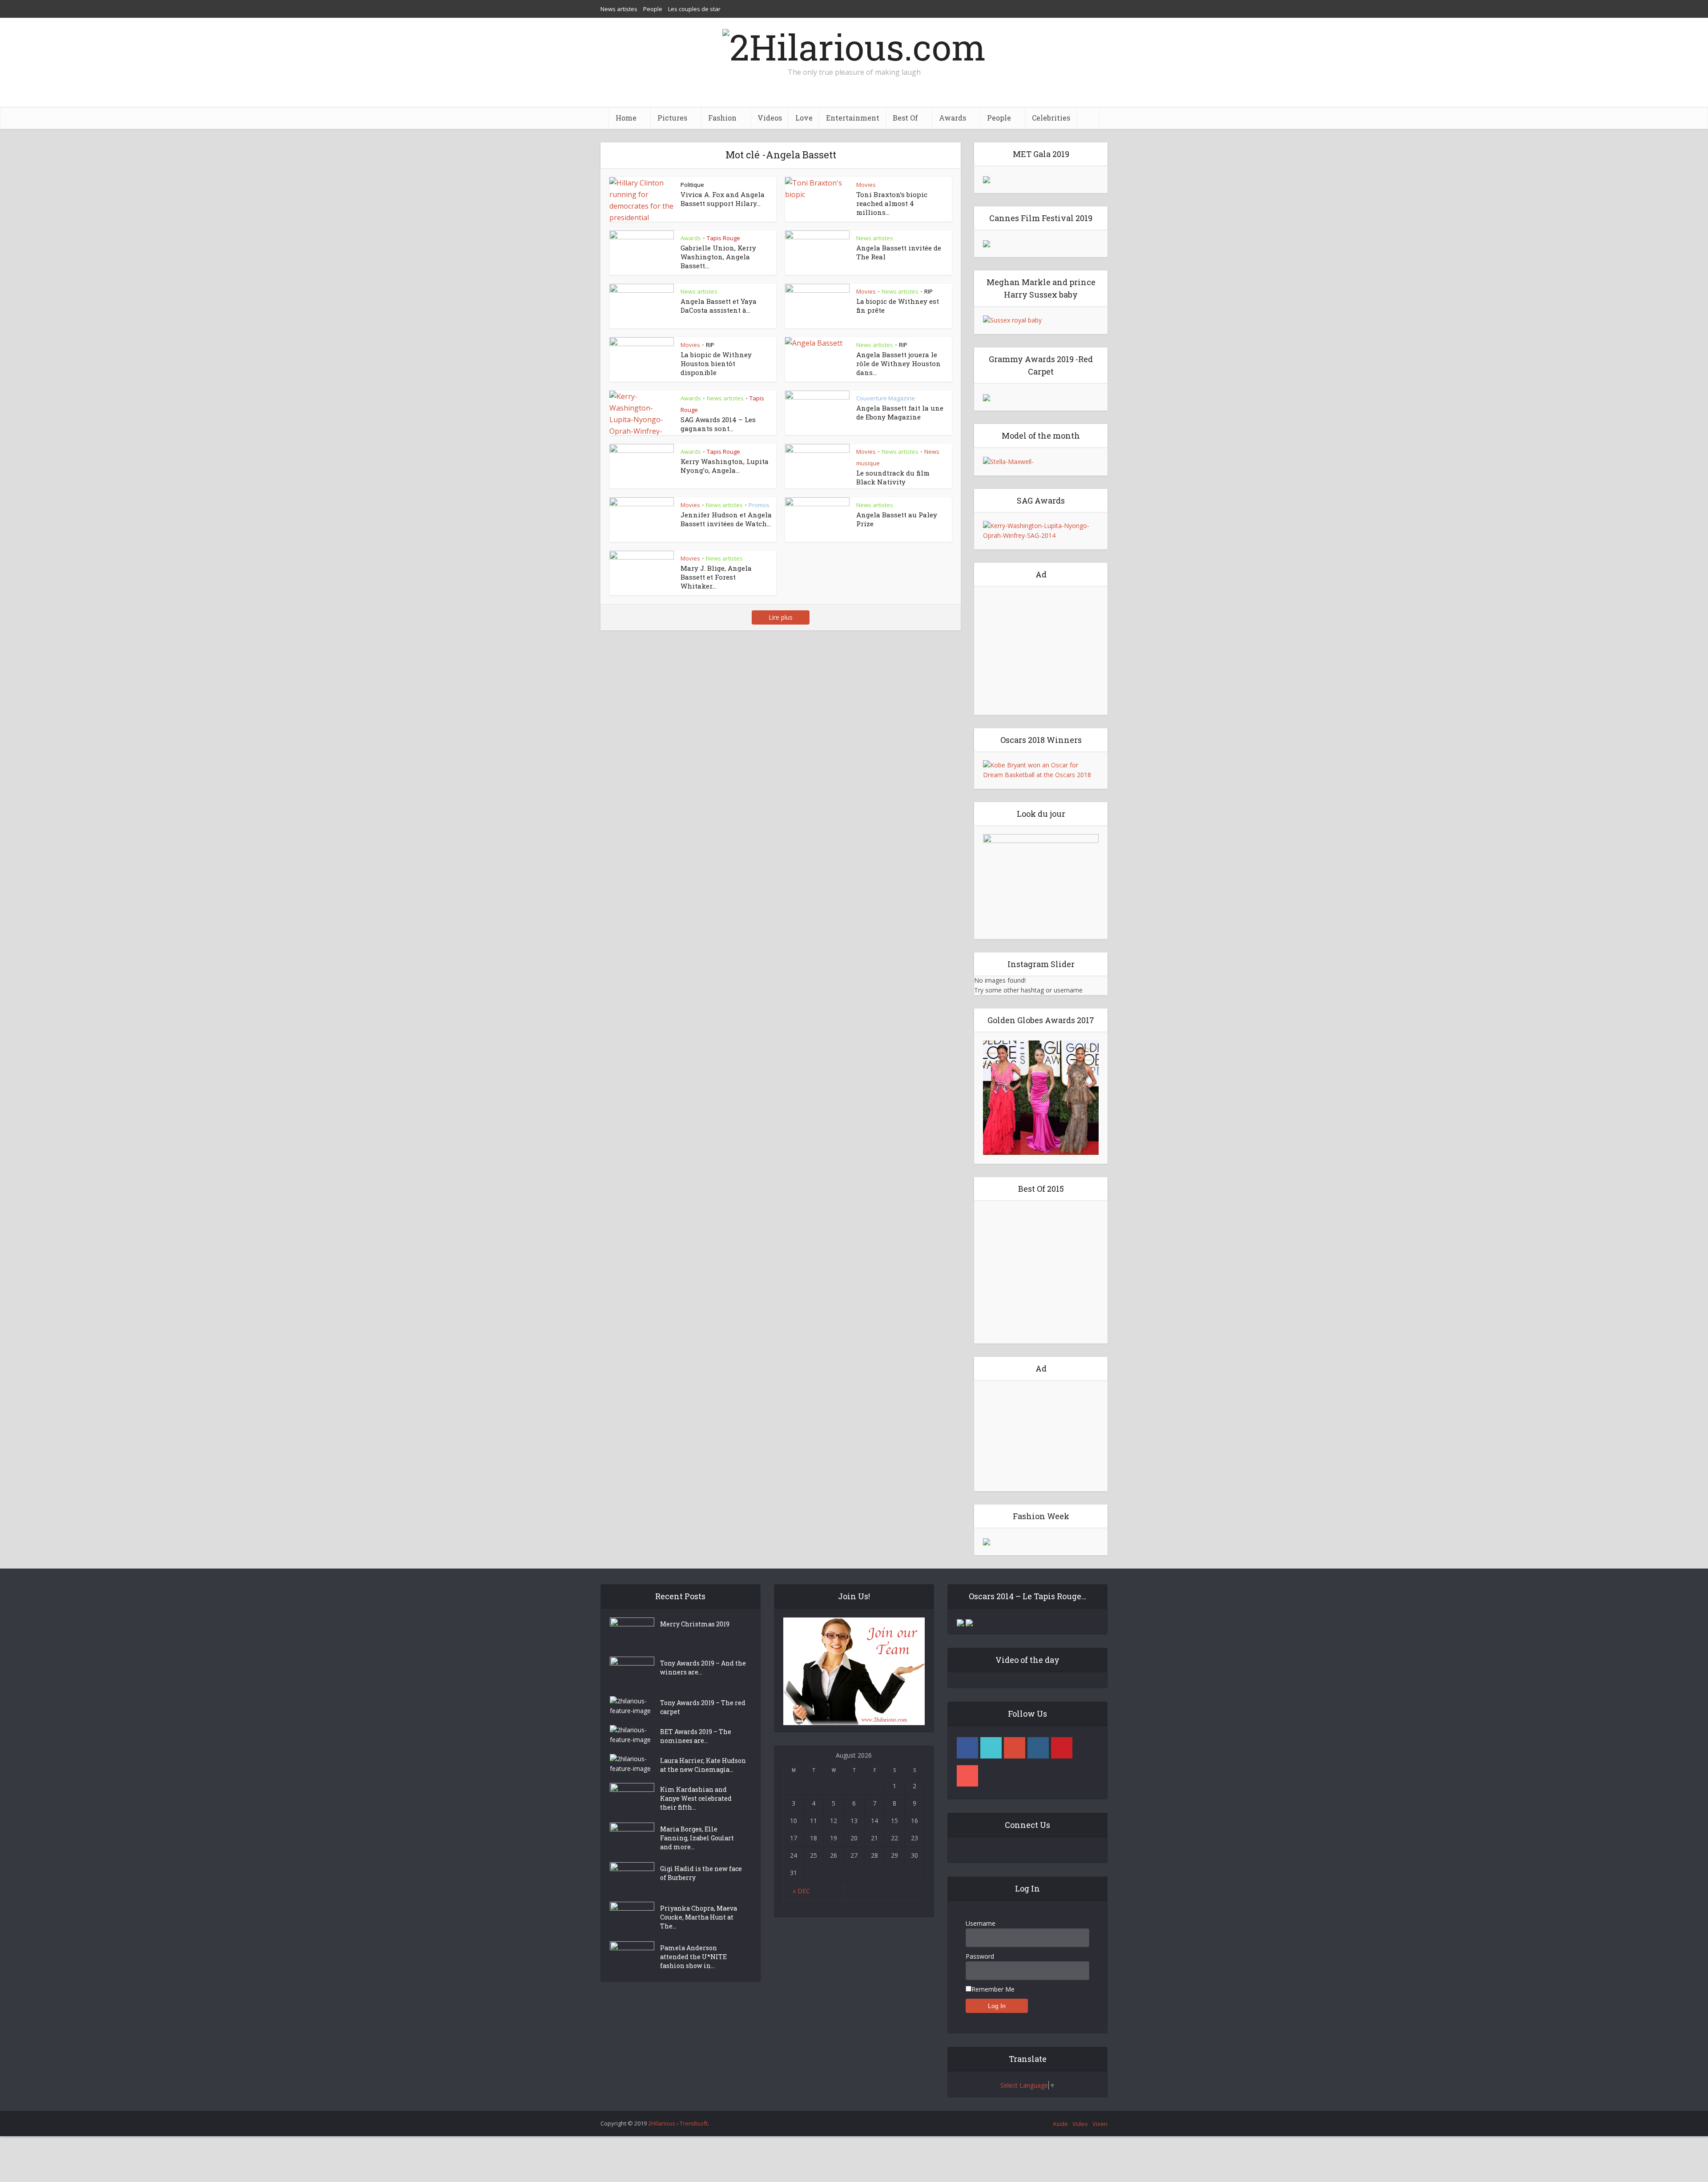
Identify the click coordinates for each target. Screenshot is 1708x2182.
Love (804, 118)
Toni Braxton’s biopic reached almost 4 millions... (892, 203)
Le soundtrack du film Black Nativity (893, 477)
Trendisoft (694, 2123)
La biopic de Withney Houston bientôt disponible (716, 363)
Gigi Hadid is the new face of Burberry (701, 1873)
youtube (967, 1776)
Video (1080, 2124)
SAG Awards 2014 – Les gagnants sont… (718, 424)
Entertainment (853, 118)
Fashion (722, 118)
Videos (770, 118)
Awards (953, 118)
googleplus (1015, 1748)
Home (626, 118)
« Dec (801, 1891)
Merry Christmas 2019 (695, 1624)
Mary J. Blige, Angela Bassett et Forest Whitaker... (716, 577)
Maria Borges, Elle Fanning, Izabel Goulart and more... (697, 1838)
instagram (1038, 1748)
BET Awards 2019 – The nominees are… (696, 1736)
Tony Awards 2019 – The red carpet (703, 1707)
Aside (1060, 2124)
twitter (991, 1748)
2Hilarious (662, 2123)
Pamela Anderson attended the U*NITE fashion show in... (693, 1957)
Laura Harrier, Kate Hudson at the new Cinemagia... (703, 1765)
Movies (866, 185)
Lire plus (781, 617)
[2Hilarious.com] (854, 44)
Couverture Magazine (886, 398)
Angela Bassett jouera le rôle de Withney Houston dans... (898, 363)
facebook (967, 1748)
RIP (929, 291)
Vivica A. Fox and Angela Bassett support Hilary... (723, 199)
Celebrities (1051, 118)
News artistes (619, 9)
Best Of (905, 118)
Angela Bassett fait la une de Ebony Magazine (900, 412)
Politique (692, 185)
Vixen (1100, 2124)
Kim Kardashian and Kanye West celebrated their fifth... (696, 1798)
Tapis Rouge (723, 238)
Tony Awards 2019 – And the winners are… (703, 1668)
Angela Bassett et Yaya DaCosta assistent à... (719, 306)
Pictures (672, 118)
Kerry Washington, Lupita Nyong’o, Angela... (725, 466)
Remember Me (993, 1989)
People (653, 9)
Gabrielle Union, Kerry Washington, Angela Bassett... (718, 257)
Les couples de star (694, 9)
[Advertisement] (1041, 650)
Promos (759, 505)
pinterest (1062, 1748)
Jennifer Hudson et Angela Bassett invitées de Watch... (726, 519)
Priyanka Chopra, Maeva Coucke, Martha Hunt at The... (699, 1917)
